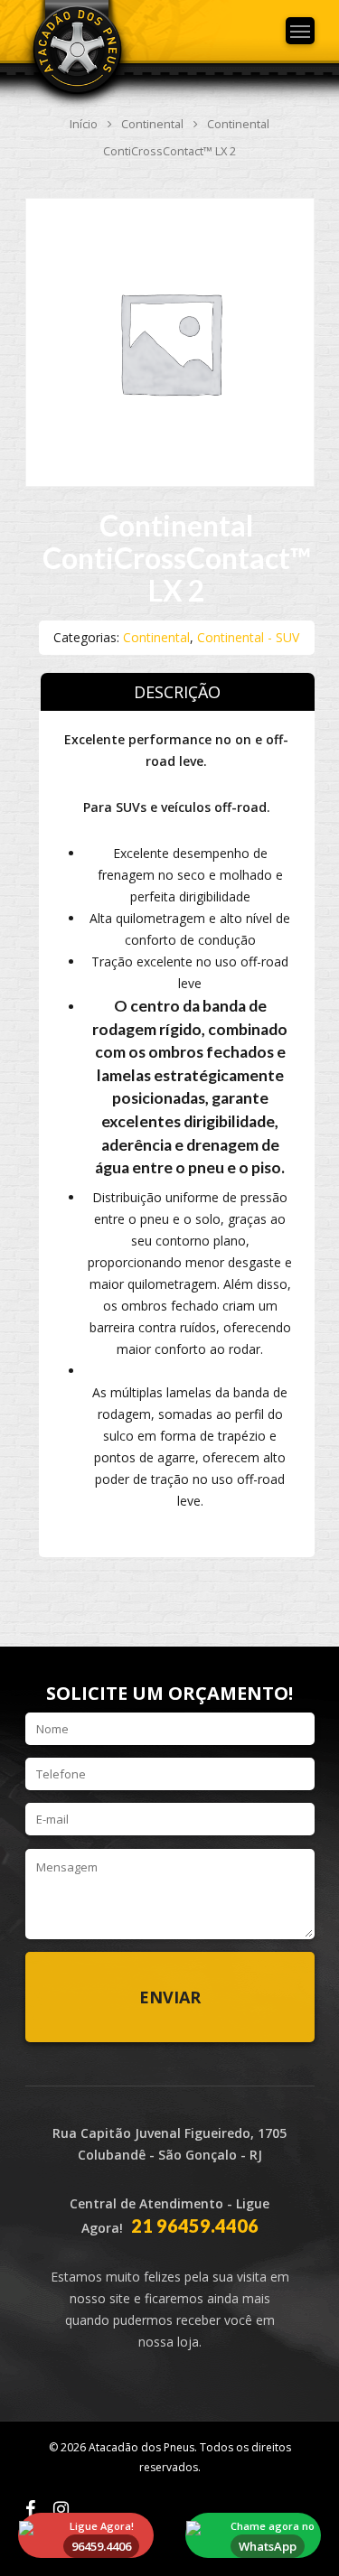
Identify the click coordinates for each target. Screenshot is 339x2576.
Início (84, 124)
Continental (152, 124)
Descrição (177, 692)
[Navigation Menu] (300, 31)
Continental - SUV (248, 637)
